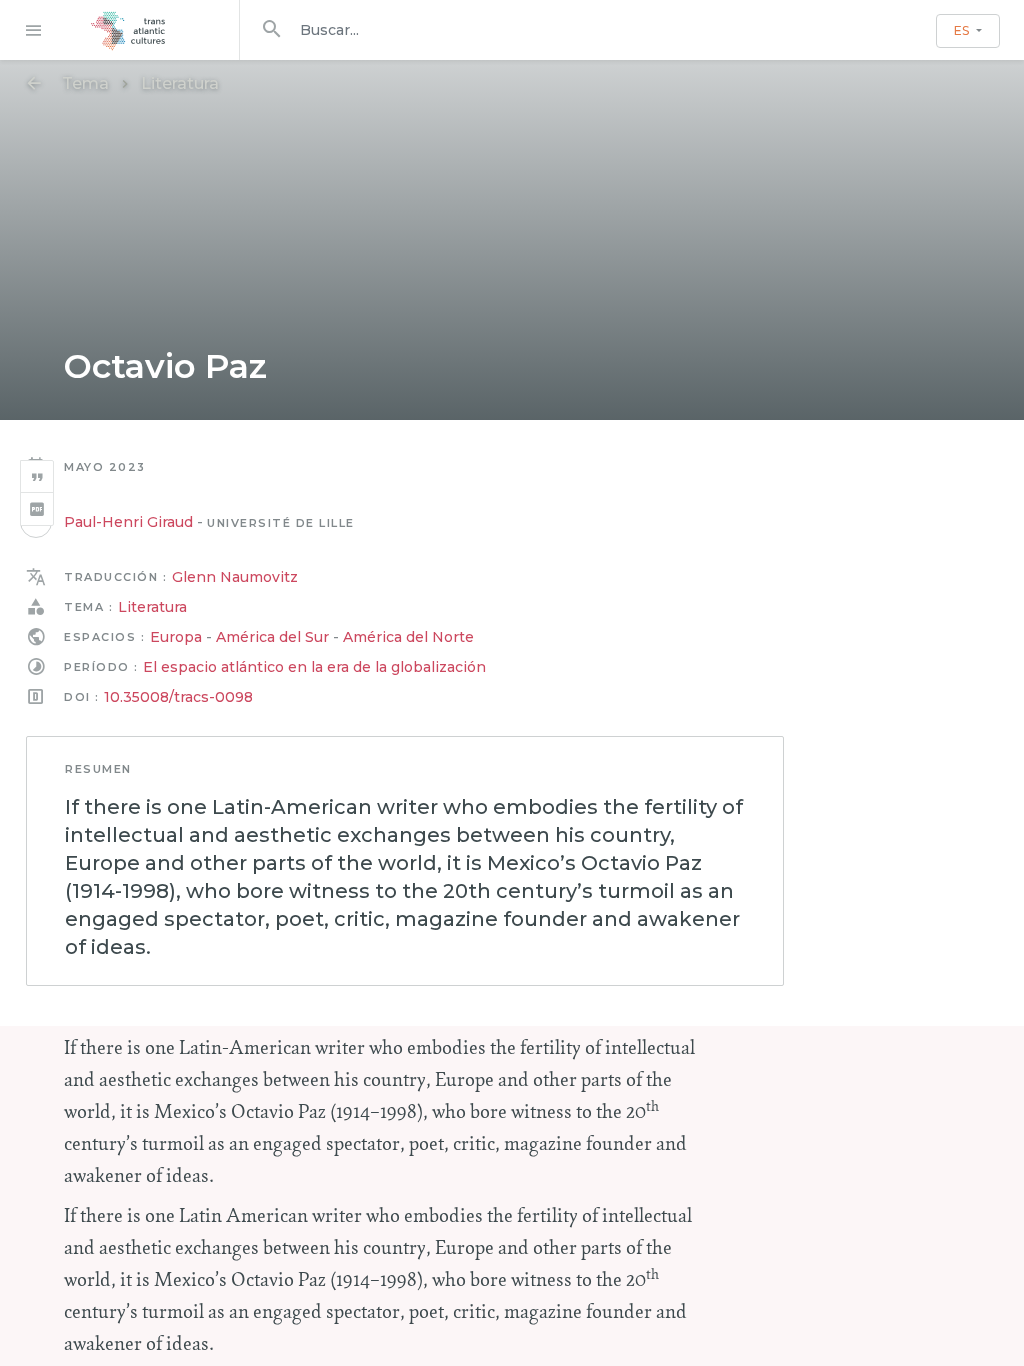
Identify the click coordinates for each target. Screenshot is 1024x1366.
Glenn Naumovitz (235, 577)
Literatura (180, 83)
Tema (85, 83)
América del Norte (408, 637)
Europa (176, 637)
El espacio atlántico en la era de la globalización (314, 667)
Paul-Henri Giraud (128, 522)
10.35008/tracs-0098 (178, 697)
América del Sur (272, 637)
